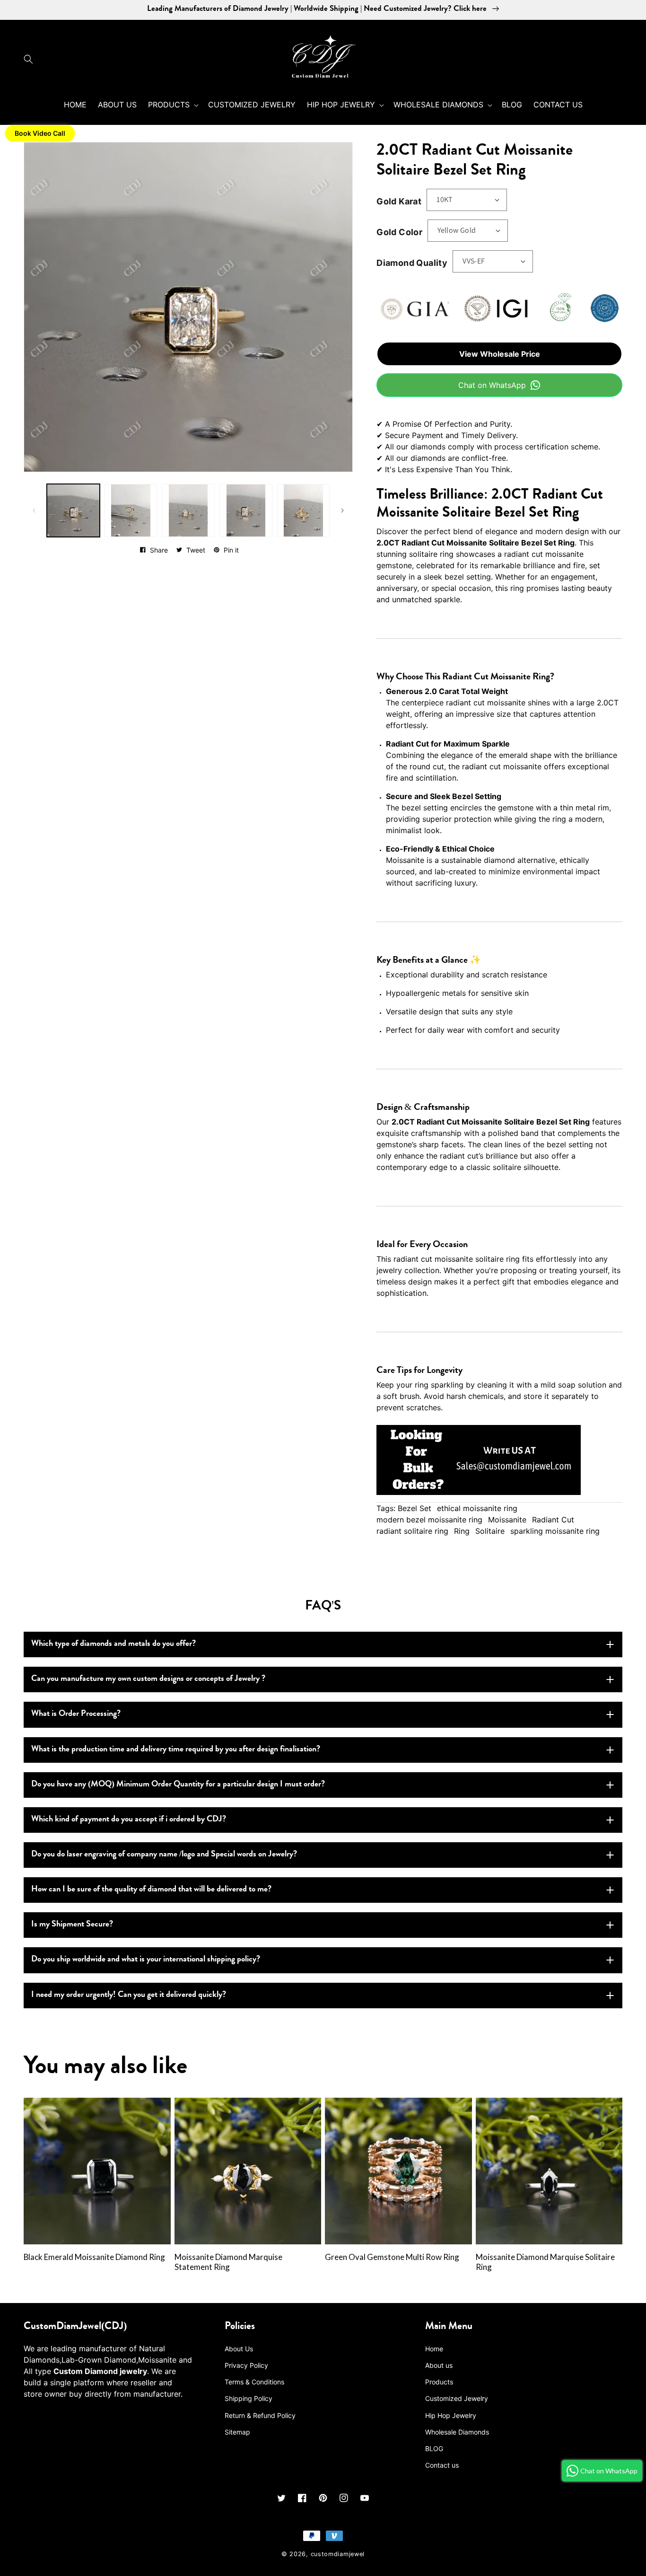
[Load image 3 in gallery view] (188, 510)
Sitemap (237, 2432)
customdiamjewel (338, 2554)
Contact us (442, 2465)
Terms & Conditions (254, 2382)
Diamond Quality (412, 263)
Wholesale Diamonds (457, 2432)
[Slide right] (342, 510)
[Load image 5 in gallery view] (304, 510)
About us (439, 2365)
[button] (31, 59)
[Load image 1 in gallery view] (73, 510)
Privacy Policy (246, 2365)
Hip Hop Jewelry (451, 2415)
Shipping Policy (249, 2398)
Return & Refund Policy (260, 2415)
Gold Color (399, 232)
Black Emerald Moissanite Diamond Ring (94, 2257)
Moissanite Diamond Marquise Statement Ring (228, 2262)
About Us (239, 2349)
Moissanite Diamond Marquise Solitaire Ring (545, 2262)
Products (439, 2382)
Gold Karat (399, 201)
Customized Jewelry (457, 2398)
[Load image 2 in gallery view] (131, 510)
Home (434, 2349)
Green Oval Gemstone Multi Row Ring (392, 2257)
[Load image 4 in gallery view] (246, 510)
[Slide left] (34, 510)
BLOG (434, 2449)
